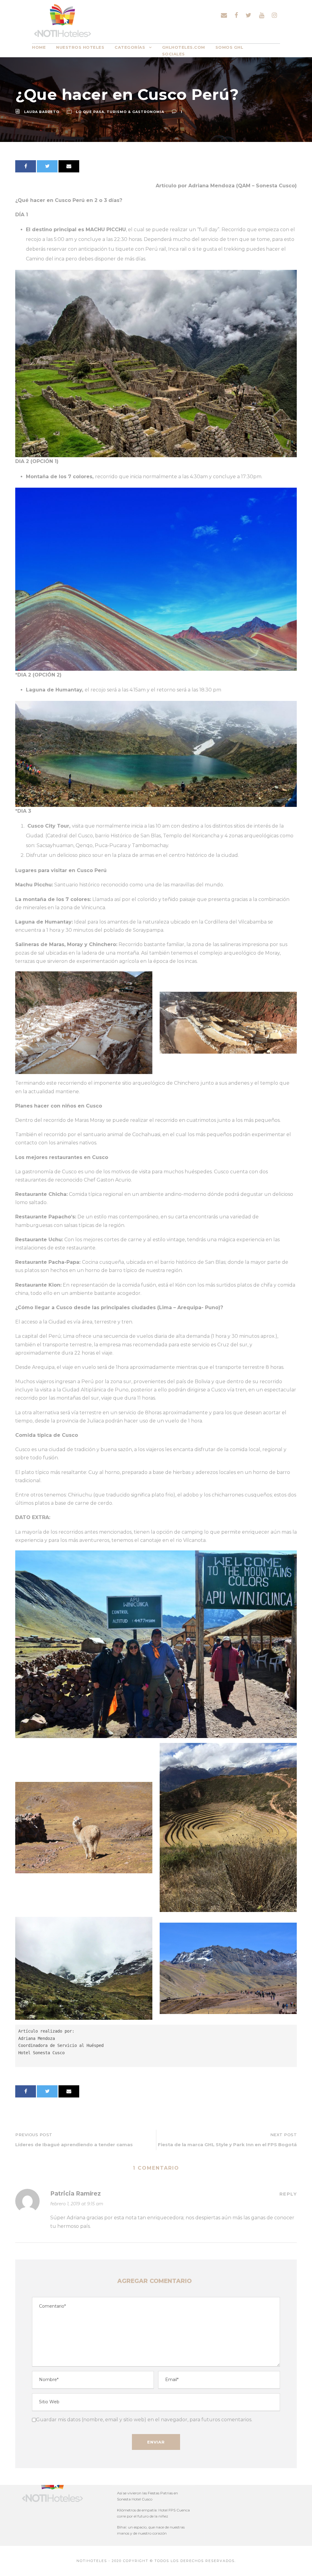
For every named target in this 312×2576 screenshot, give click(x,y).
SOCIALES (174, 54)
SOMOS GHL (229, 47)
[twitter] (248, 15)
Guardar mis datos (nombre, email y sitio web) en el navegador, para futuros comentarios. (144, 2420)
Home (39, 47)
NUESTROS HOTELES (80, 47)
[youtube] (262, 15)
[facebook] (236, 15)
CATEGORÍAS (130, 47)
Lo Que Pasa (90, 112)
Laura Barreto (42, 112)
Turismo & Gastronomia (135, 112)
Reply (288, 2194)
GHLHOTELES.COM (184, 47)
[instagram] (274, 15)
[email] (224, 15)
